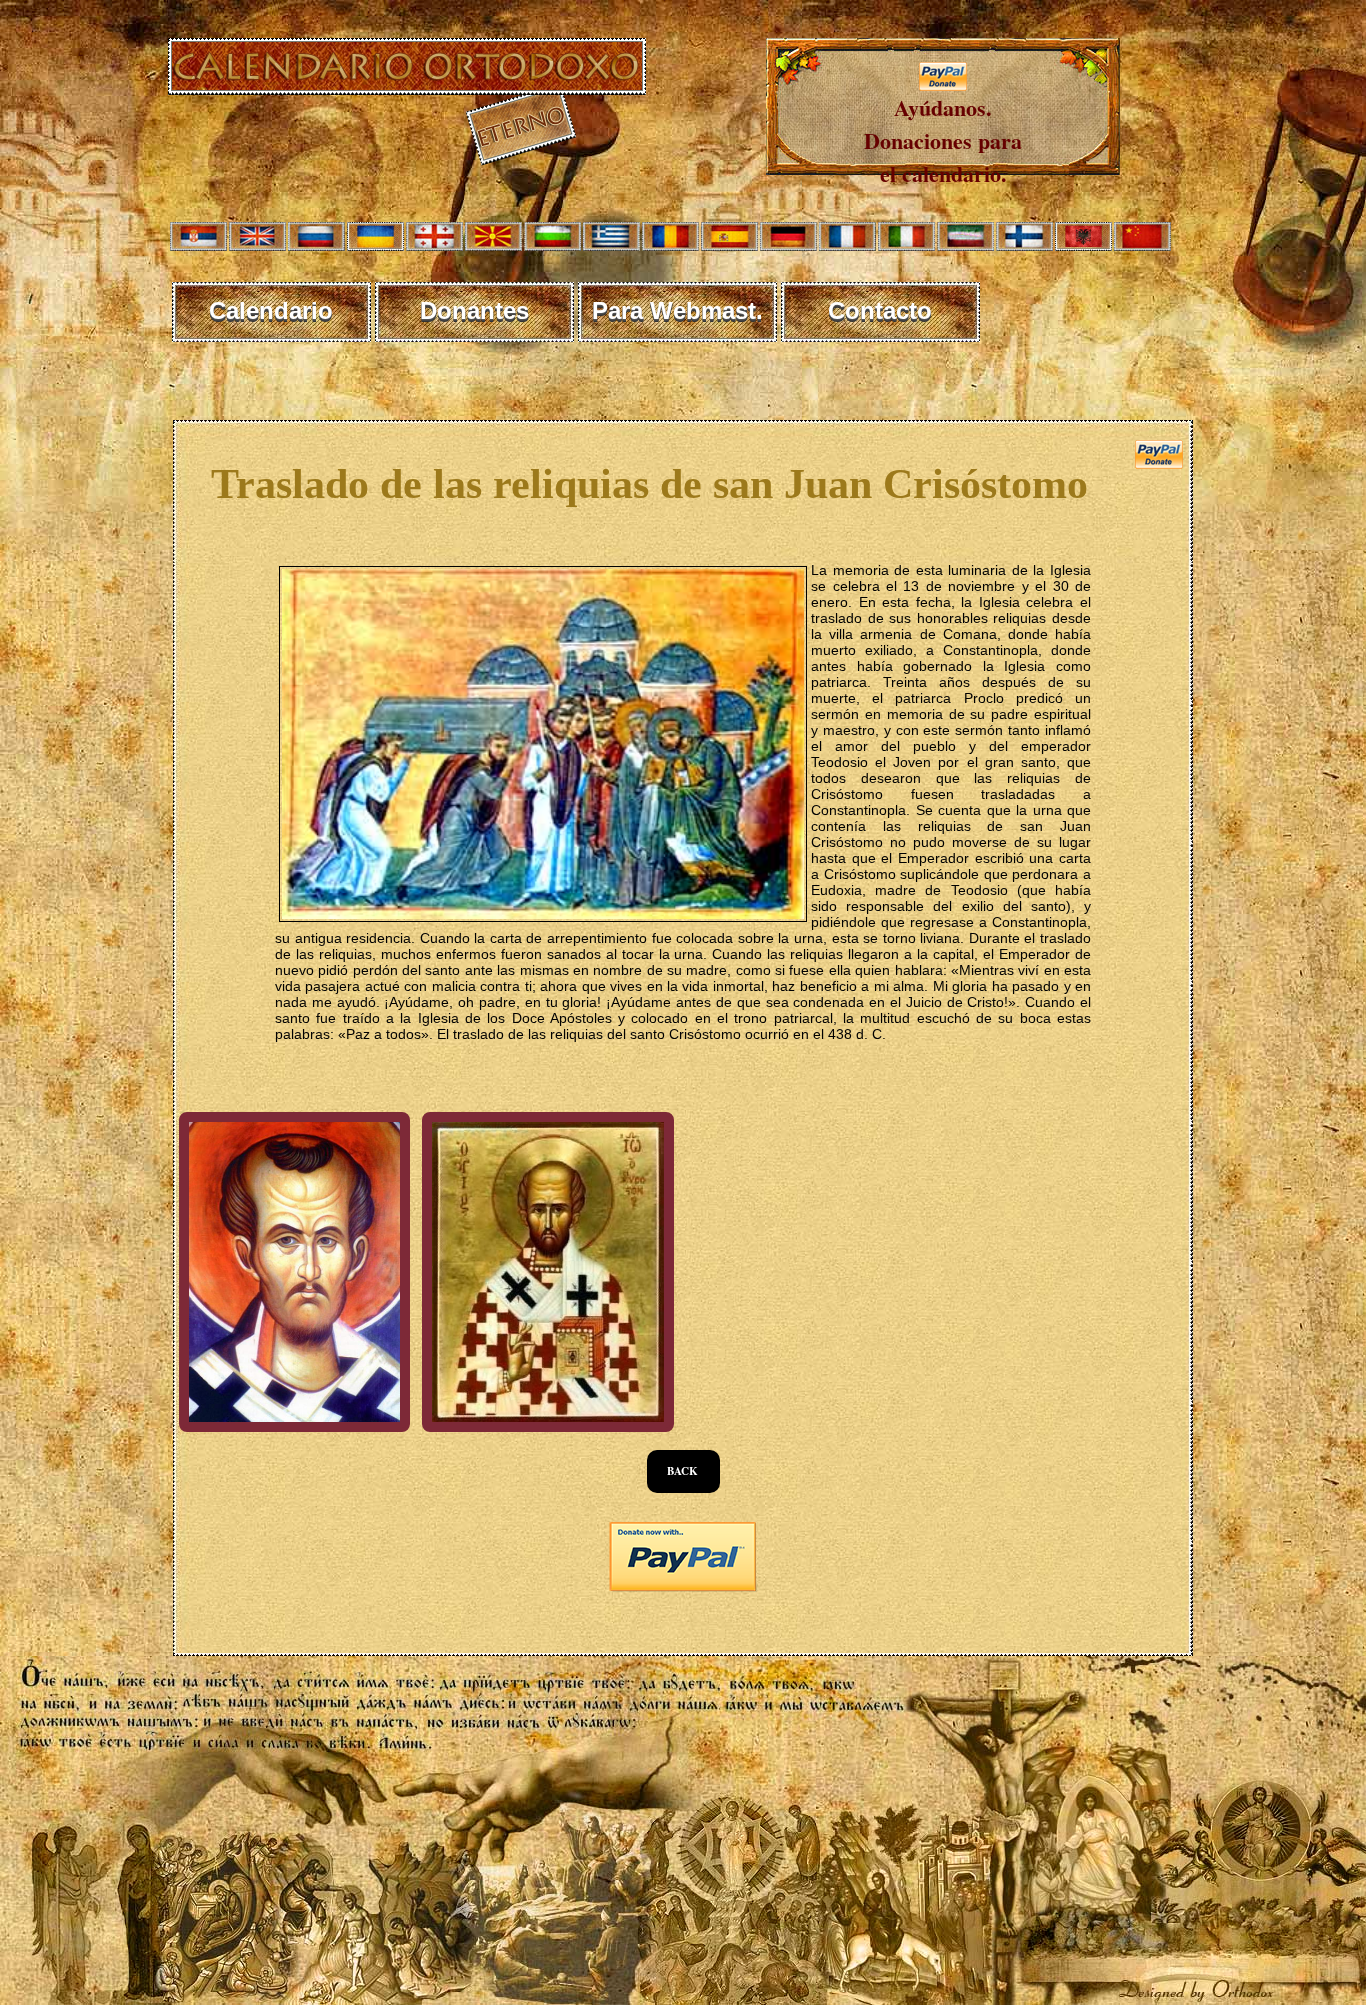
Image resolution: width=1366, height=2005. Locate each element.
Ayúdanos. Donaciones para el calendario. (943, 140)
